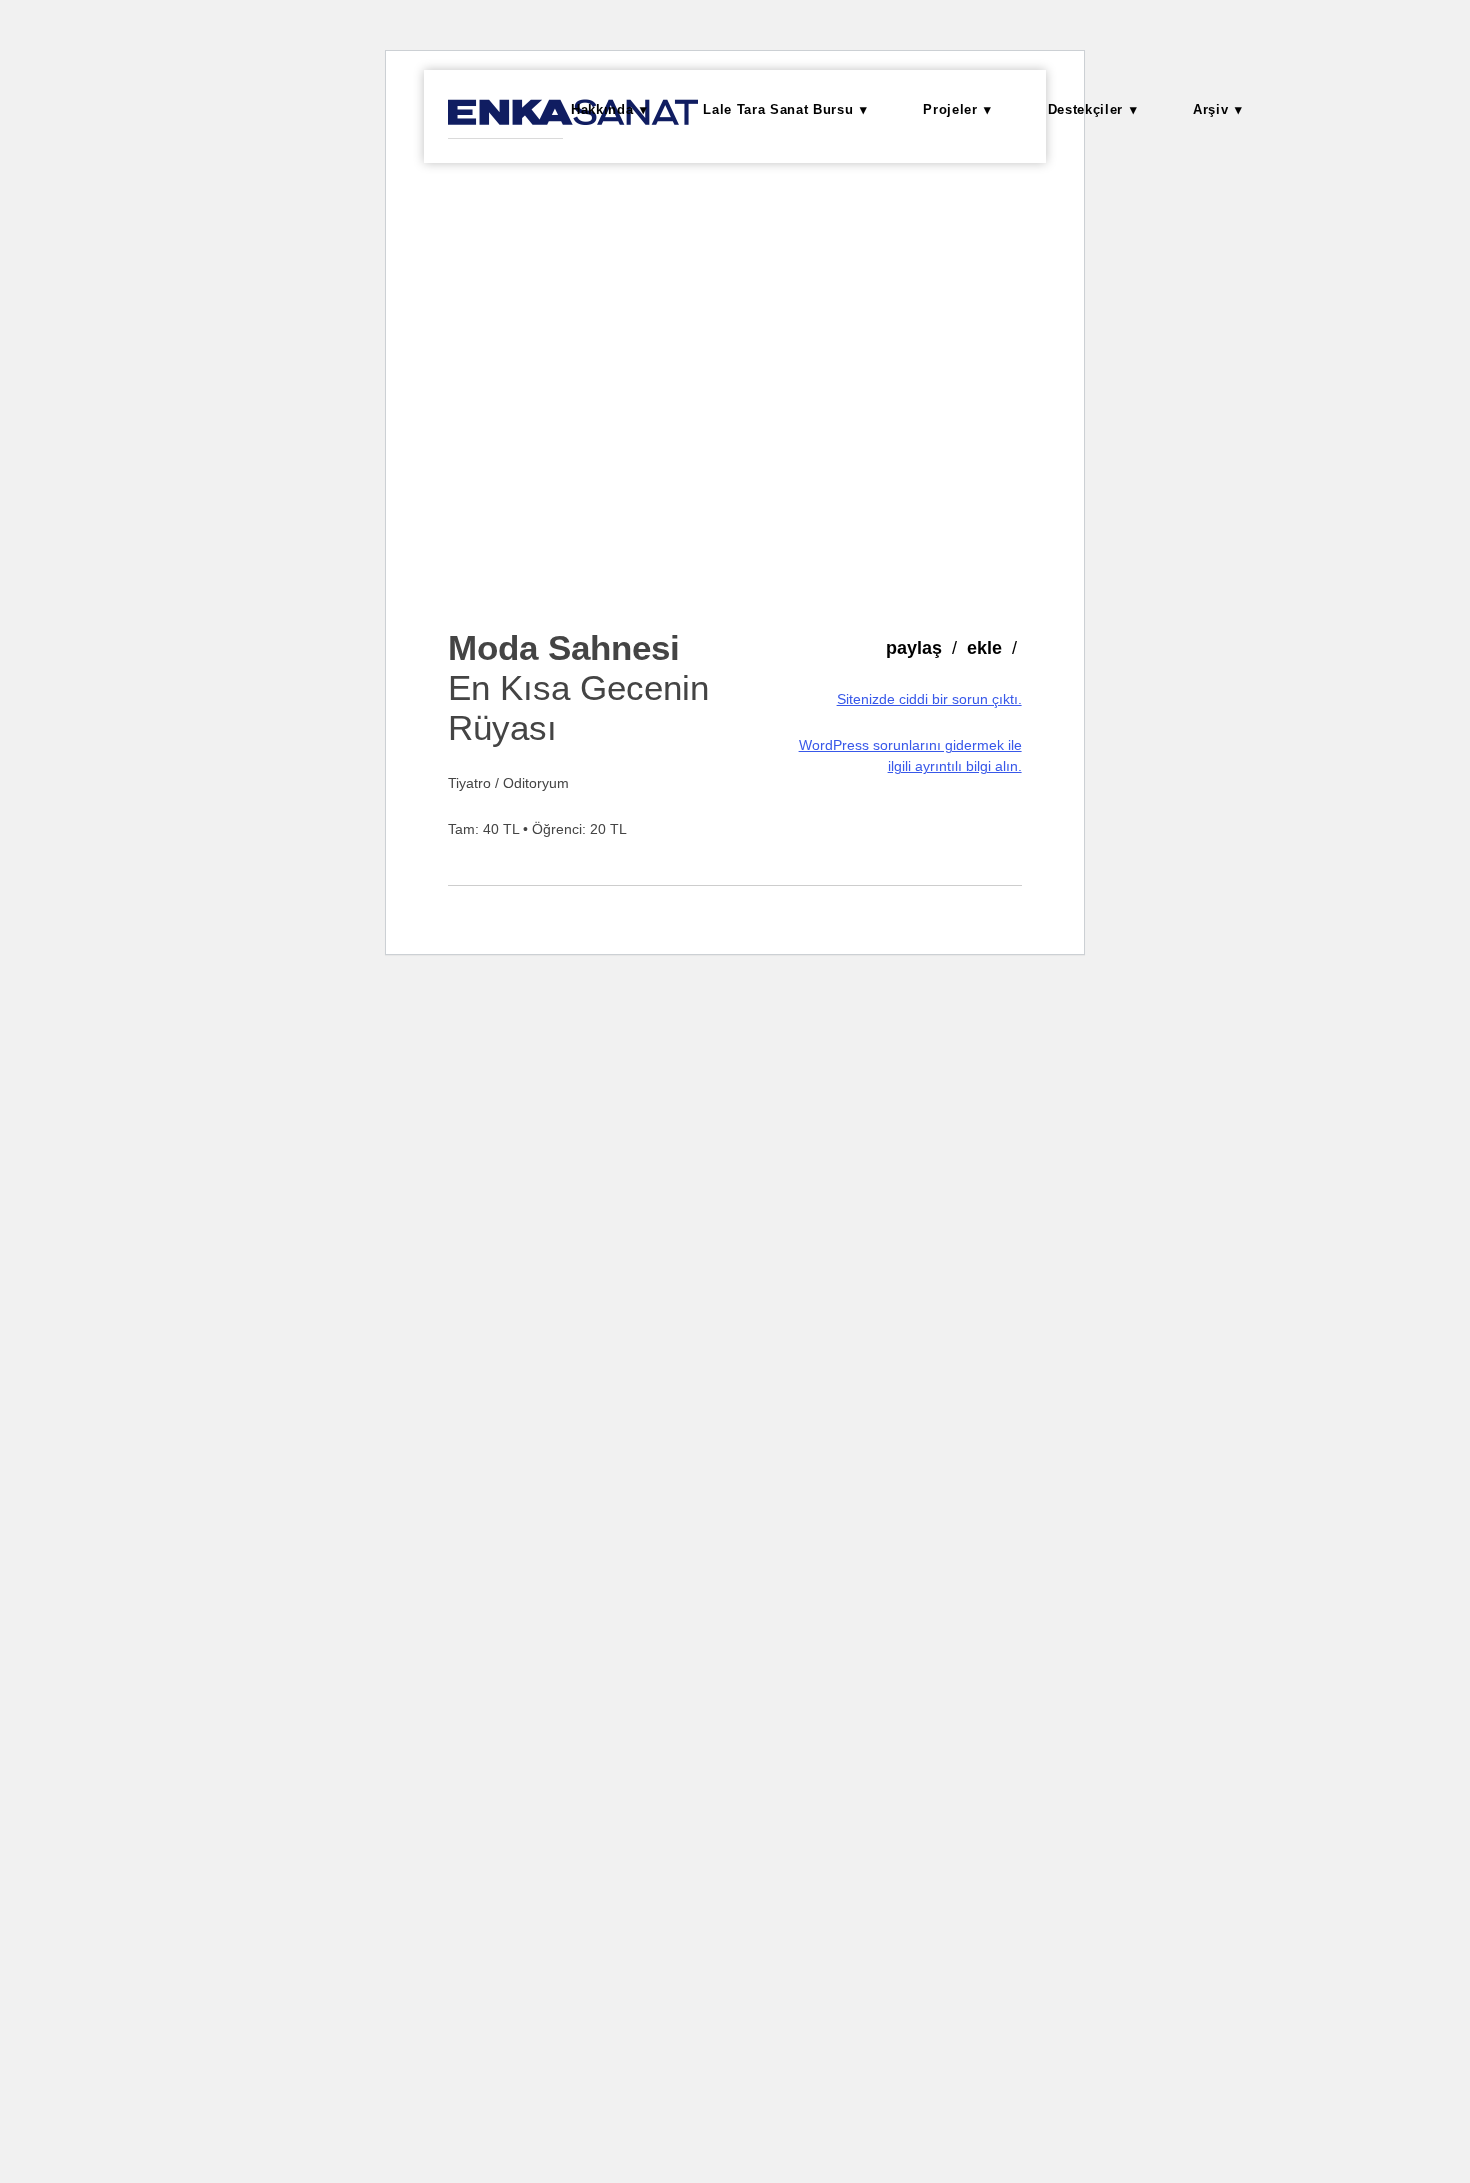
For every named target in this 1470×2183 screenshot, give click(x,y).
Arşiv (1210, 109)
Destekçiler (1085, 109)
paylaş (914, 648)
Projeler (950, 109)
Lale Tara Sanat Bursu (778, 109)
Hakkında (602, 109)
